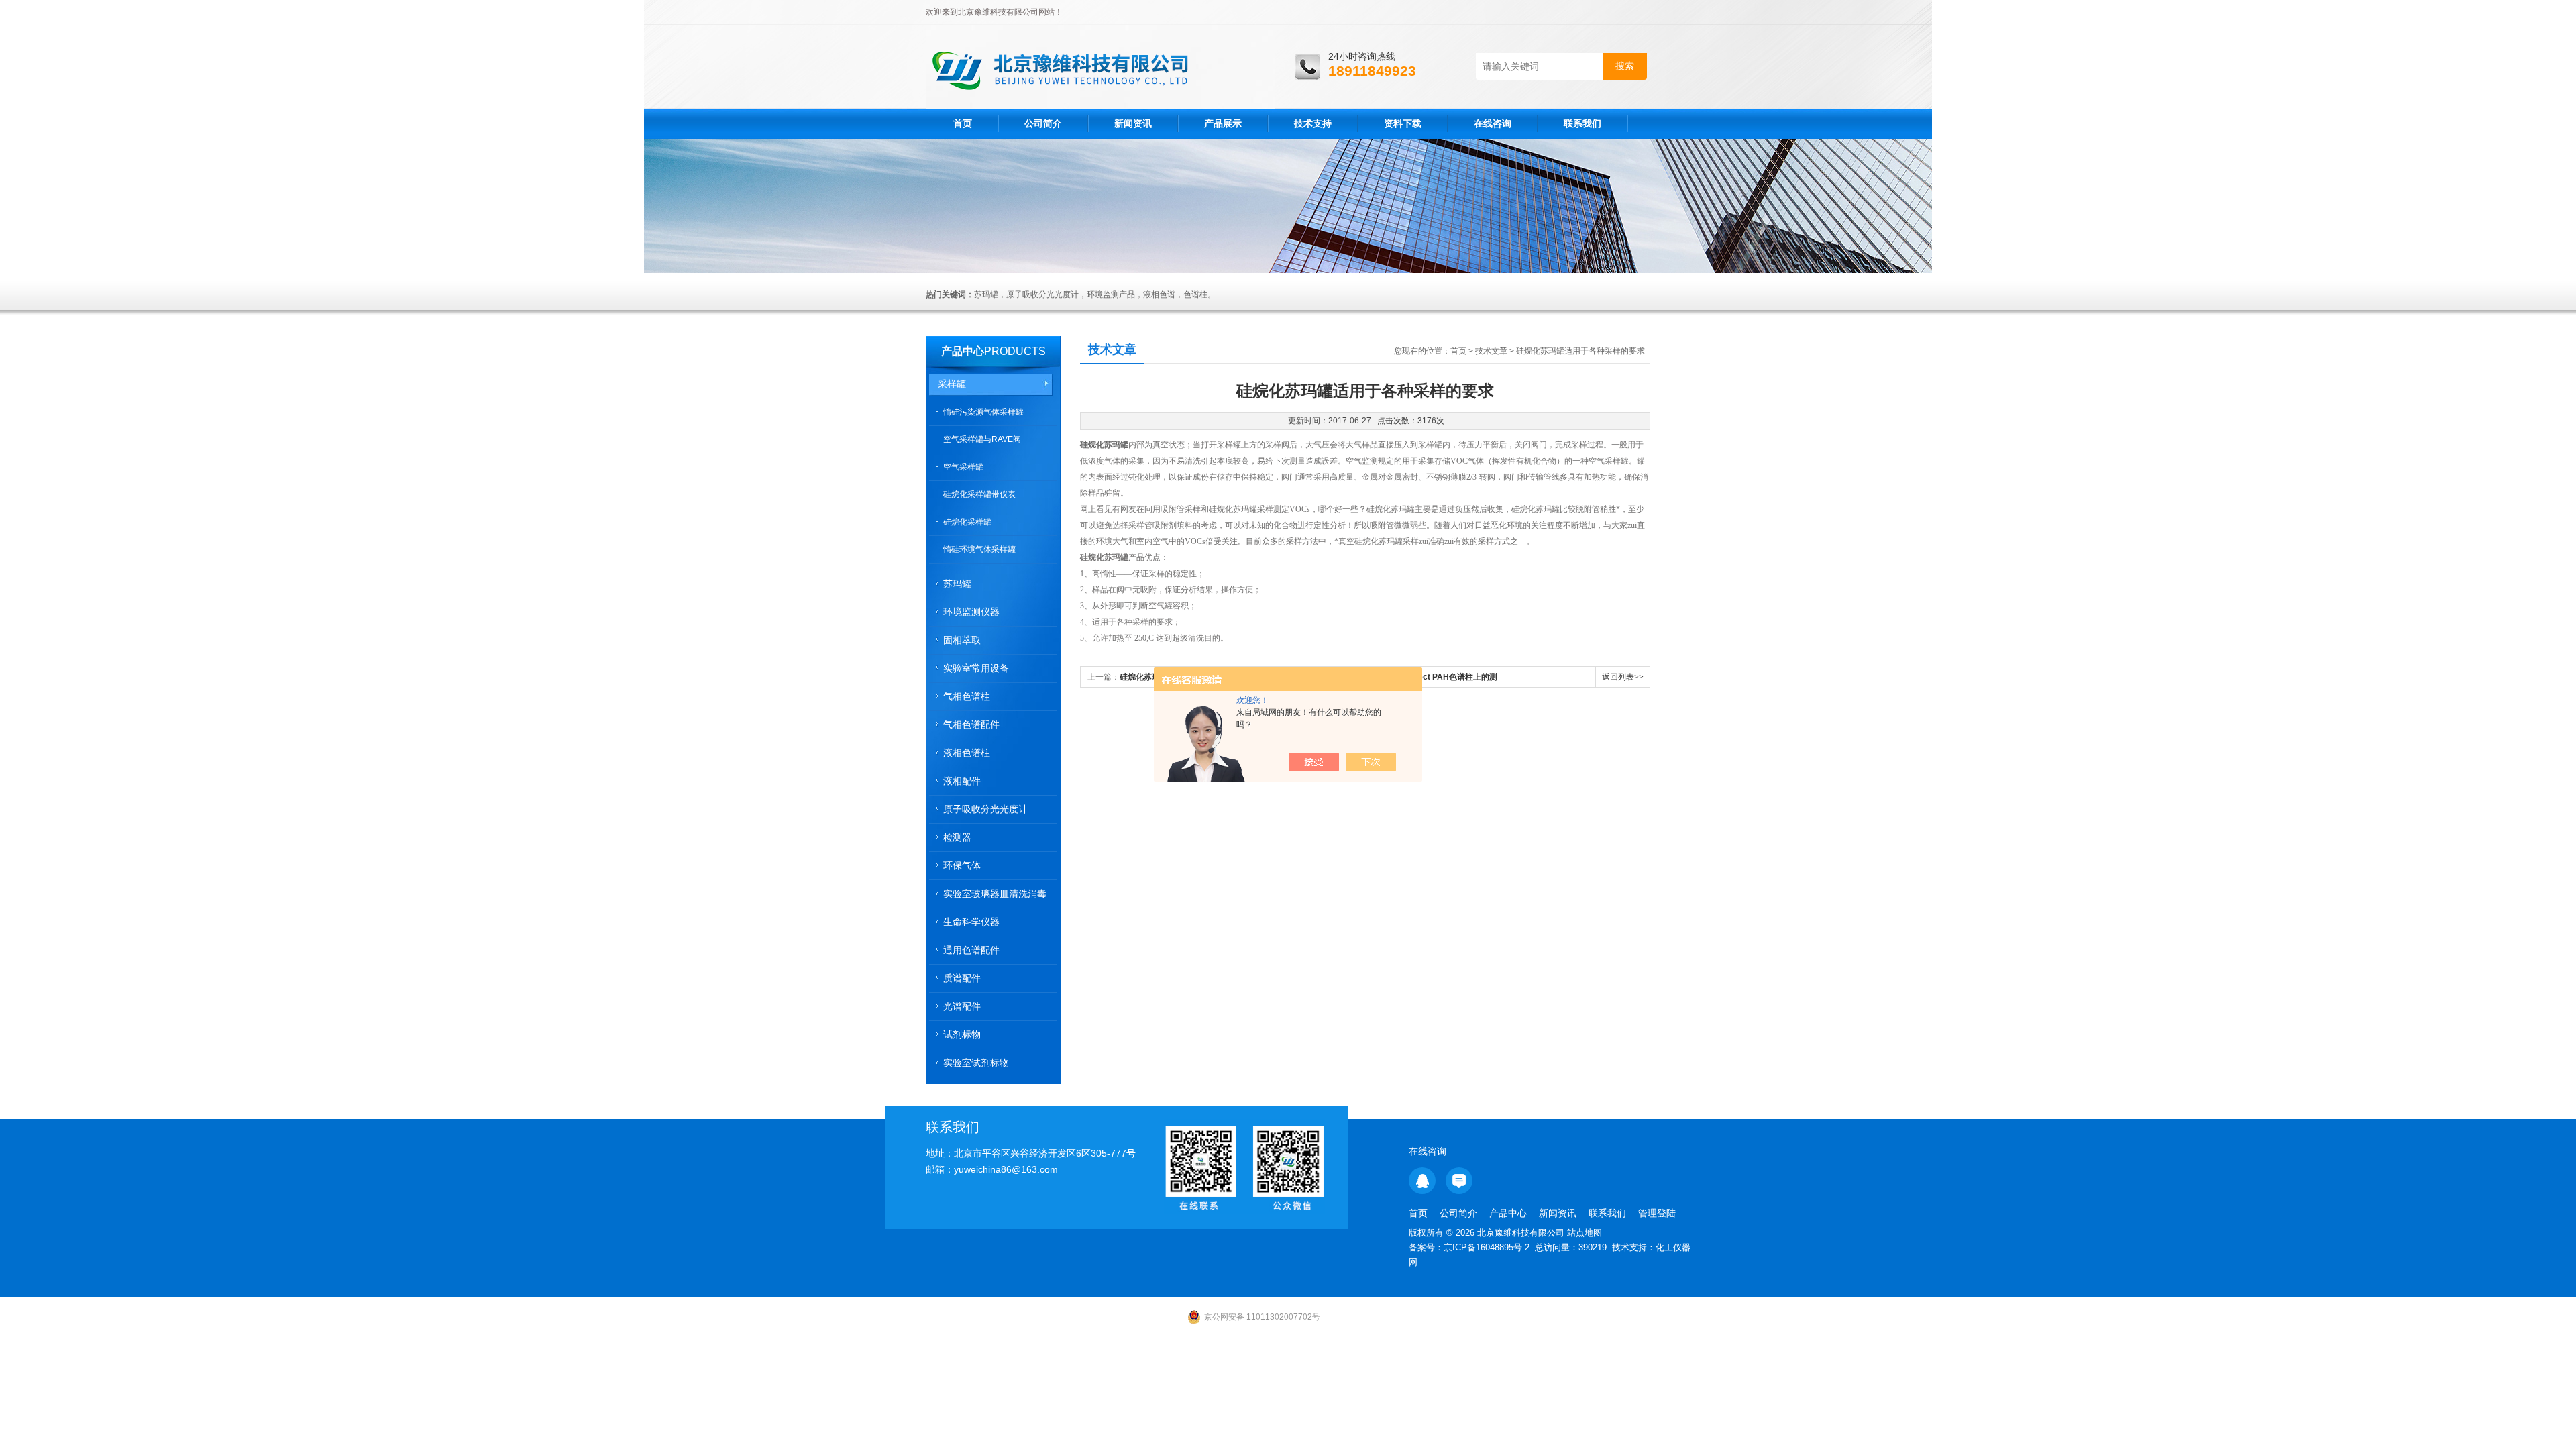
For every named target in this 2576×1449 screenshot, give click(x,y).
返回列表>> (1623, 677)
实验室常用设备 (976, 668)
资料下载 (1403, 123)
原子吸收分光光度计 (985, 809)
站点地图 (1585, 1233)
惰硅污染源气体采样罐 (983, 412)
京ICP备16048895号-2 (1487, 1247)
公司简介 (1043, 123)
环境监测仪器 (971, 612)
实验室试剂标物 (976, 1063)
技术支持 (1313, 123)
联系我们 (1582, 123)
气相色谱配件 (971, 724)
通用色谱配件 (971, 950)
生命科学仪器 (971, 922)
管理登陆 (1657, 1213)
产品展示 (1223, 123)
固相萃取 (962, 640)
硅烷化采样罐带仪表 (979, 494)
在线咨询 (1493, 123)
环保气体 (962, 865)
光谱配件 (962, 1006)
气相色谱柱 (967, 696)
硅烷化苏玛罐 (1104, 445)
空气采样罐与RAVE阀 (982, 439)
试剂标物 (962, 1034)
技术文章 (1491, 351)
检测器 (957, 837)
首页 (963, 123)
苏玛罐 (957, 584)
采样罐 (952, 384)
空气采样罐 (963, 467)
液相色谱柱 (967, 753)
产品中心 (963, 351)
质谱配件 (962, 978)
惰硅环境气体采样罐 (979, 549)
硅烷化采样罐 (967, 522)
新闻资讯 (1133, 123)
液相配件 (962, 781)
